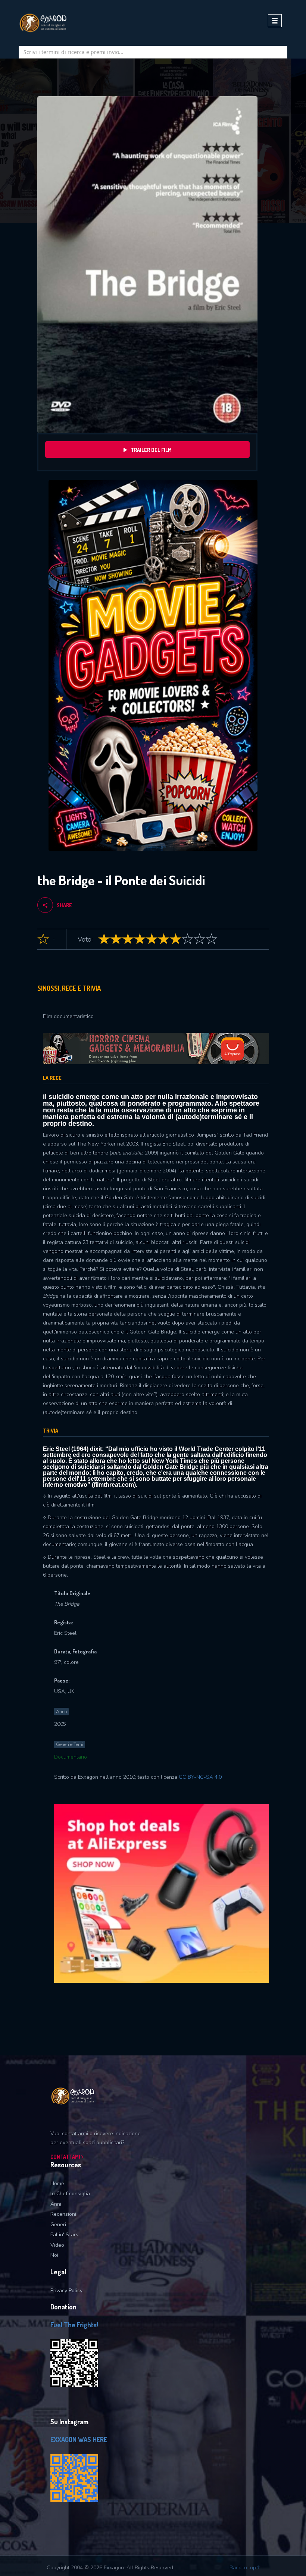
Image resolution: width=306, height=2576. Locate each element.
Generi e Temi (70, 1744)
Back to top (243, 2568)
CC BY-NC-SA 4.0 (200, 1777)
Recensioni (63, 2214)
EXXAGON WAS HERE (79, 2440)
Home (57, 2184)
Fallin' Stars (64, 2235)
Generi (58, 2225)
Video (57, 2245)
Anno (61, 1712)
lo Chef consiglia (70, 2194)
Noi (54, 2255)
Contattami (66, 2157)
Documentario (71, 1757)
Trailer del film (151, 450)
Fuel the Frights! (74, 2325)
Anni (56, 2204)
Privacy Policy (66, 2291)
